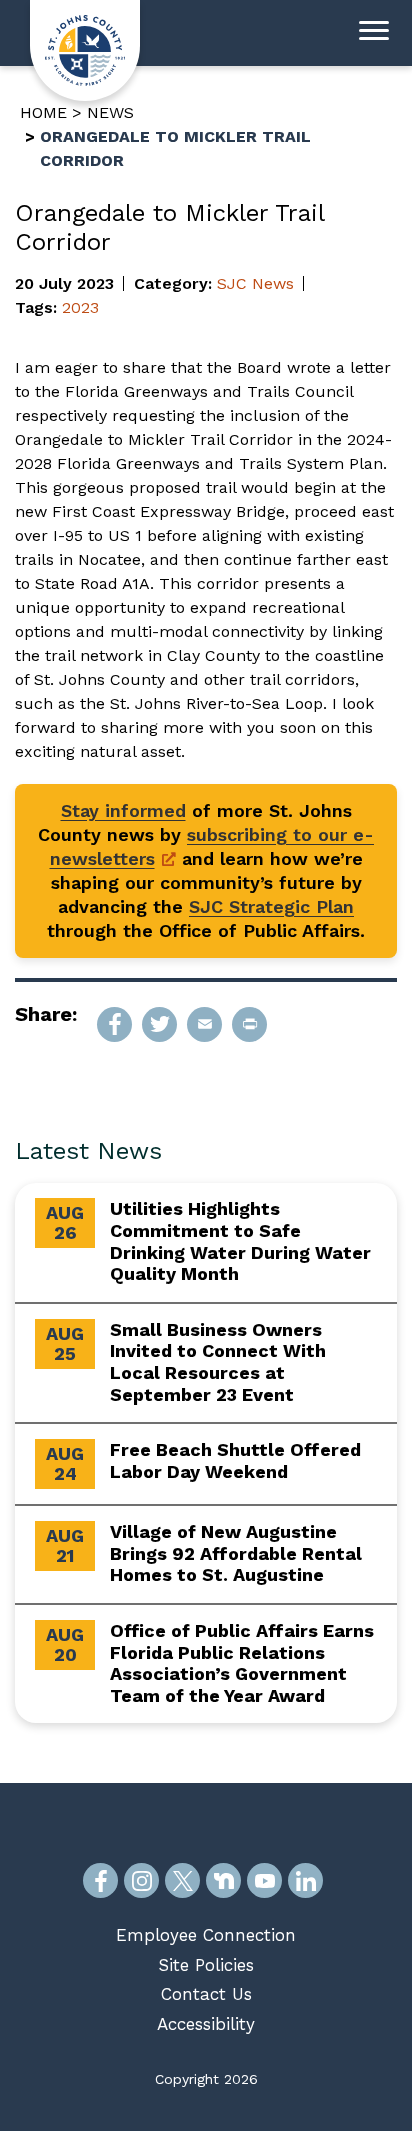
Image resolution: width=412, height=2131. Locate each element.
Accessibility (206, 2024)
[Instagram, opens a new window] (141, 1880)
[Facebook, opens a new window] (100, 1880)
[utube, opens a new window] (264, 1880)
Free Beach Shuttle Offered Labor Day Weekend (235, 1460)
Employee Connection (206, 1935)
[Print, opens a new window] (249, 1024)
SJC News (255, 283)
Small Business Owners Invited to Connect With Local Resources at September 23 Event (218, 1362)
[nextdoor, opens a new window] (223, 1880)
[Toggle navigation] (374, 33)
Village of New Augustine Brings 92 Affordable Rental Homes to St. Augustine (236, 1553)
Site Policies (206, 1965)
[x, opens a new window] (182, 1880)
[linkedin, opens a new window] (305, 1880)
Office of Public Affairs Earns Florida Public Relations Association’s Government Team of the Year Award (242, 1663)
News (110, 112)
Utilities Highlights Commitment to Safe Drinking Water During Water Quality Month (240, 1241)
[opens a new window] (114, 1024)
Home (43, 112)
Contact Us (206, 1994)
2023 (80, 307)
